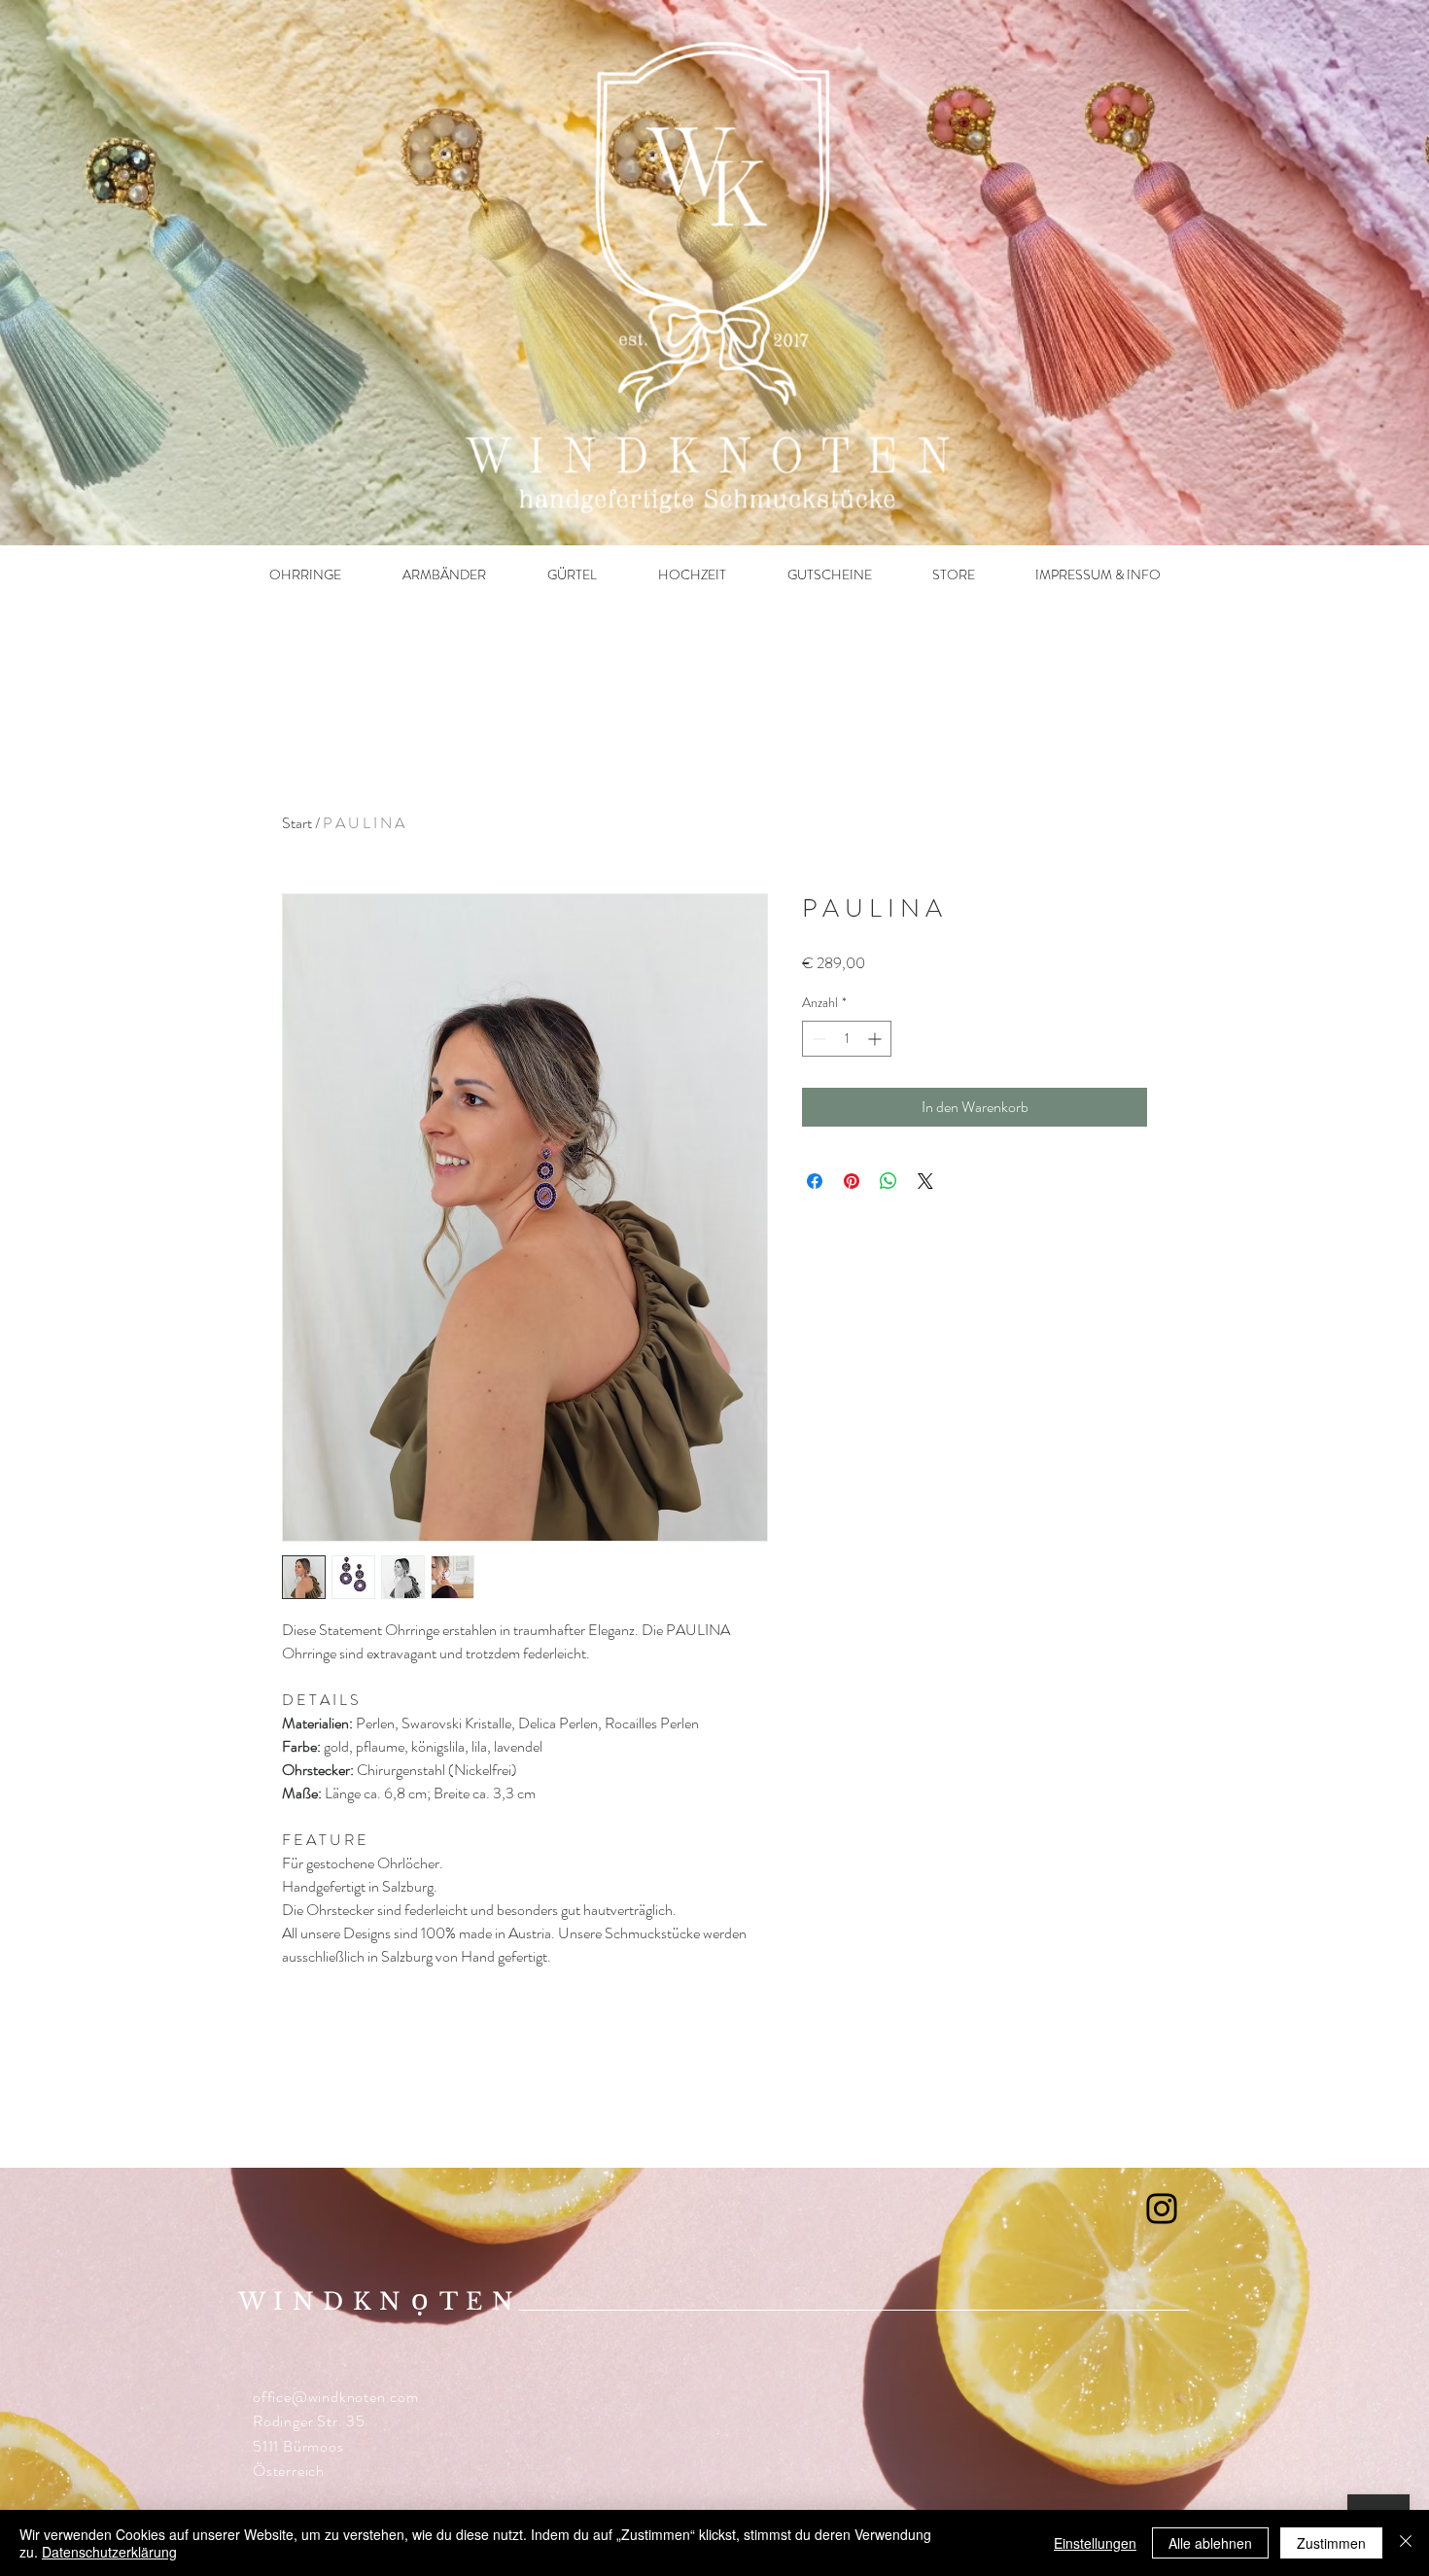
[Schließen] (1406, 2543)
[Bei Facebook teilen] (815, 1181)
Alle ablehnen (1210, 2543)
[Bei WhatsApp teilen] (889, 1181)
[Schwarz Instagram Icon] (1162, 2209)
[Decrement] (817, 1039)
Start (297, 823)
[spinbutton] (847, 1039)
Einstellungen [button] (1095, 2543)
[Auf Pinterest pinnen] (852, 1181)
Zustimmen (1331, 2543)
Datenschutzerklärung (109, 2552)
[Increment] (876, 1039)
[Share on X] (925, 1181)
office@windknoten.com (336, 2397)
